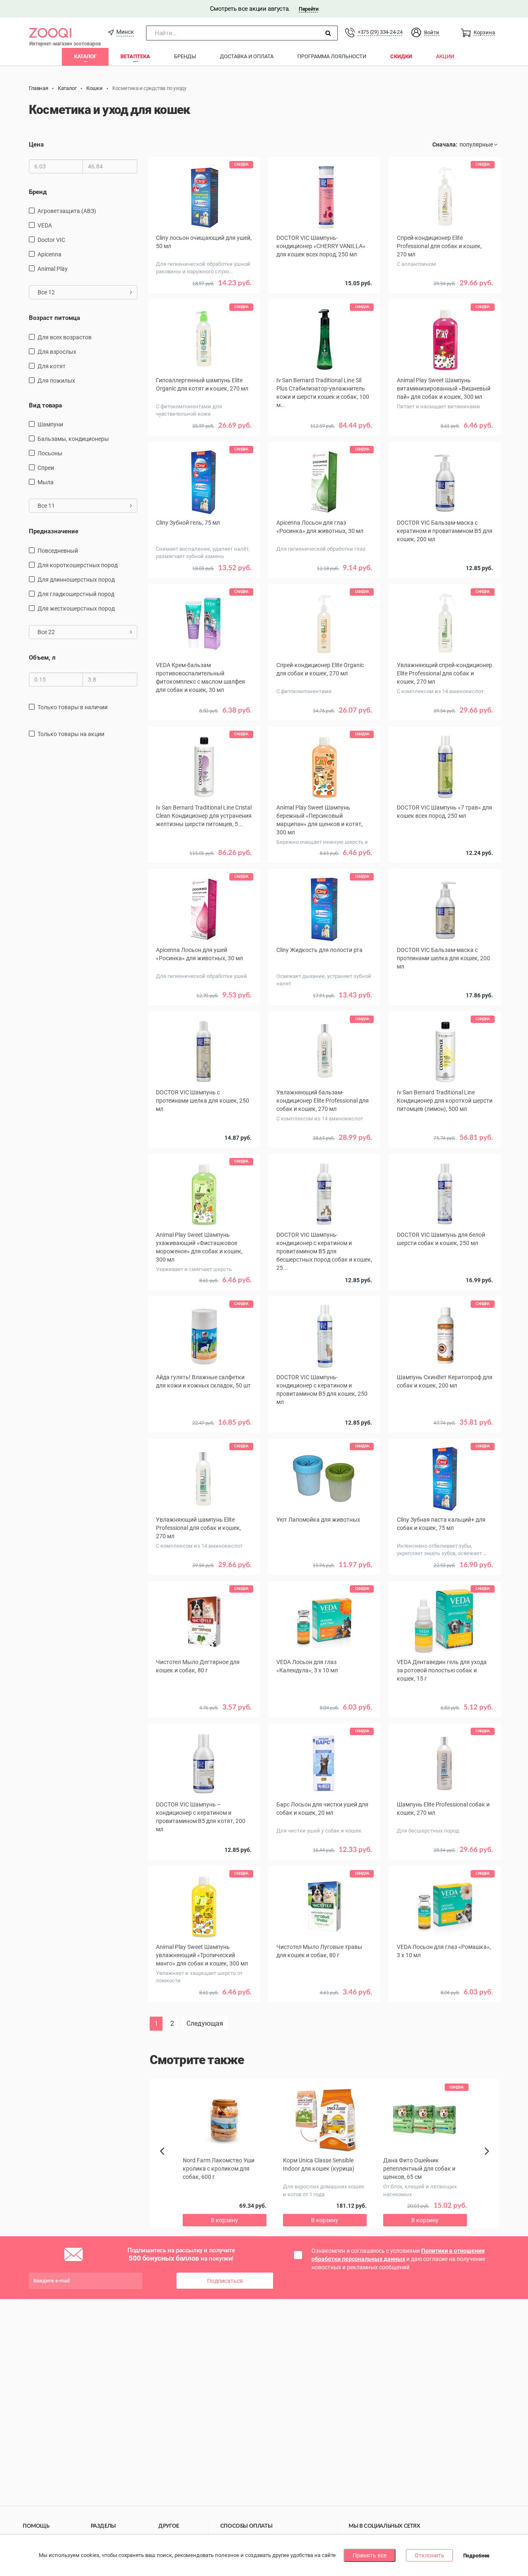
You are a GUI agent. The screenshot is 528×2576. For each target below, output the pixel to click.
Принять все (370, 2555)
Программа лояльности (332, 56)
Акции (445, 56)
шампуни (50, 424)
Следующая (205, 2023)
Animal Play (53, 269)
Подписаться (225, 2281)
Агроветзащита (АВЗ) (67, 211)
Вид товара (45, 405)
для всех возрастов (65, 337)
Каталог (85, 56)
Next (488, 2160)
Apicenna (49, 254)
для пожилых (56, 381)
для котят (52, 366)
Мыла (46, 482)
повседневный (58, 551)
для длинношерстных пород (76, 580)
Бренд (38, 192)
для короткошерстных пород (78, 565)
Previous (166, 2165)
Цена (36, 144)
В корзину (324, 1007)
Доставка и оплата (247, 56)
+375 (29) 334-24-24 (380, 32)
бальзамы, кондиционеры (73, 439)
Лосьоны (50, 453)
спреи (46, 468)
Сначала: (445, 144)
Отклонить (429, 2555)
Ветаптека (135, 56)
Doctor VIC (51, 240)
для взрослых (57, 352)
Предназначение (54, 531)
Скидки (401, 56)
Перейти (308, 9)
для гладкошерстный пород (76, 594)
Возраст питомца (54, 318)
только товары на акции (71, 734)
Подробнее (476, 2556)
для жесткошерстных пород (76, 608)
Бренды (185, 56)
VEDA (45, 225)
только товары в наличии (73, 707)
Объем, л (42, 658)
